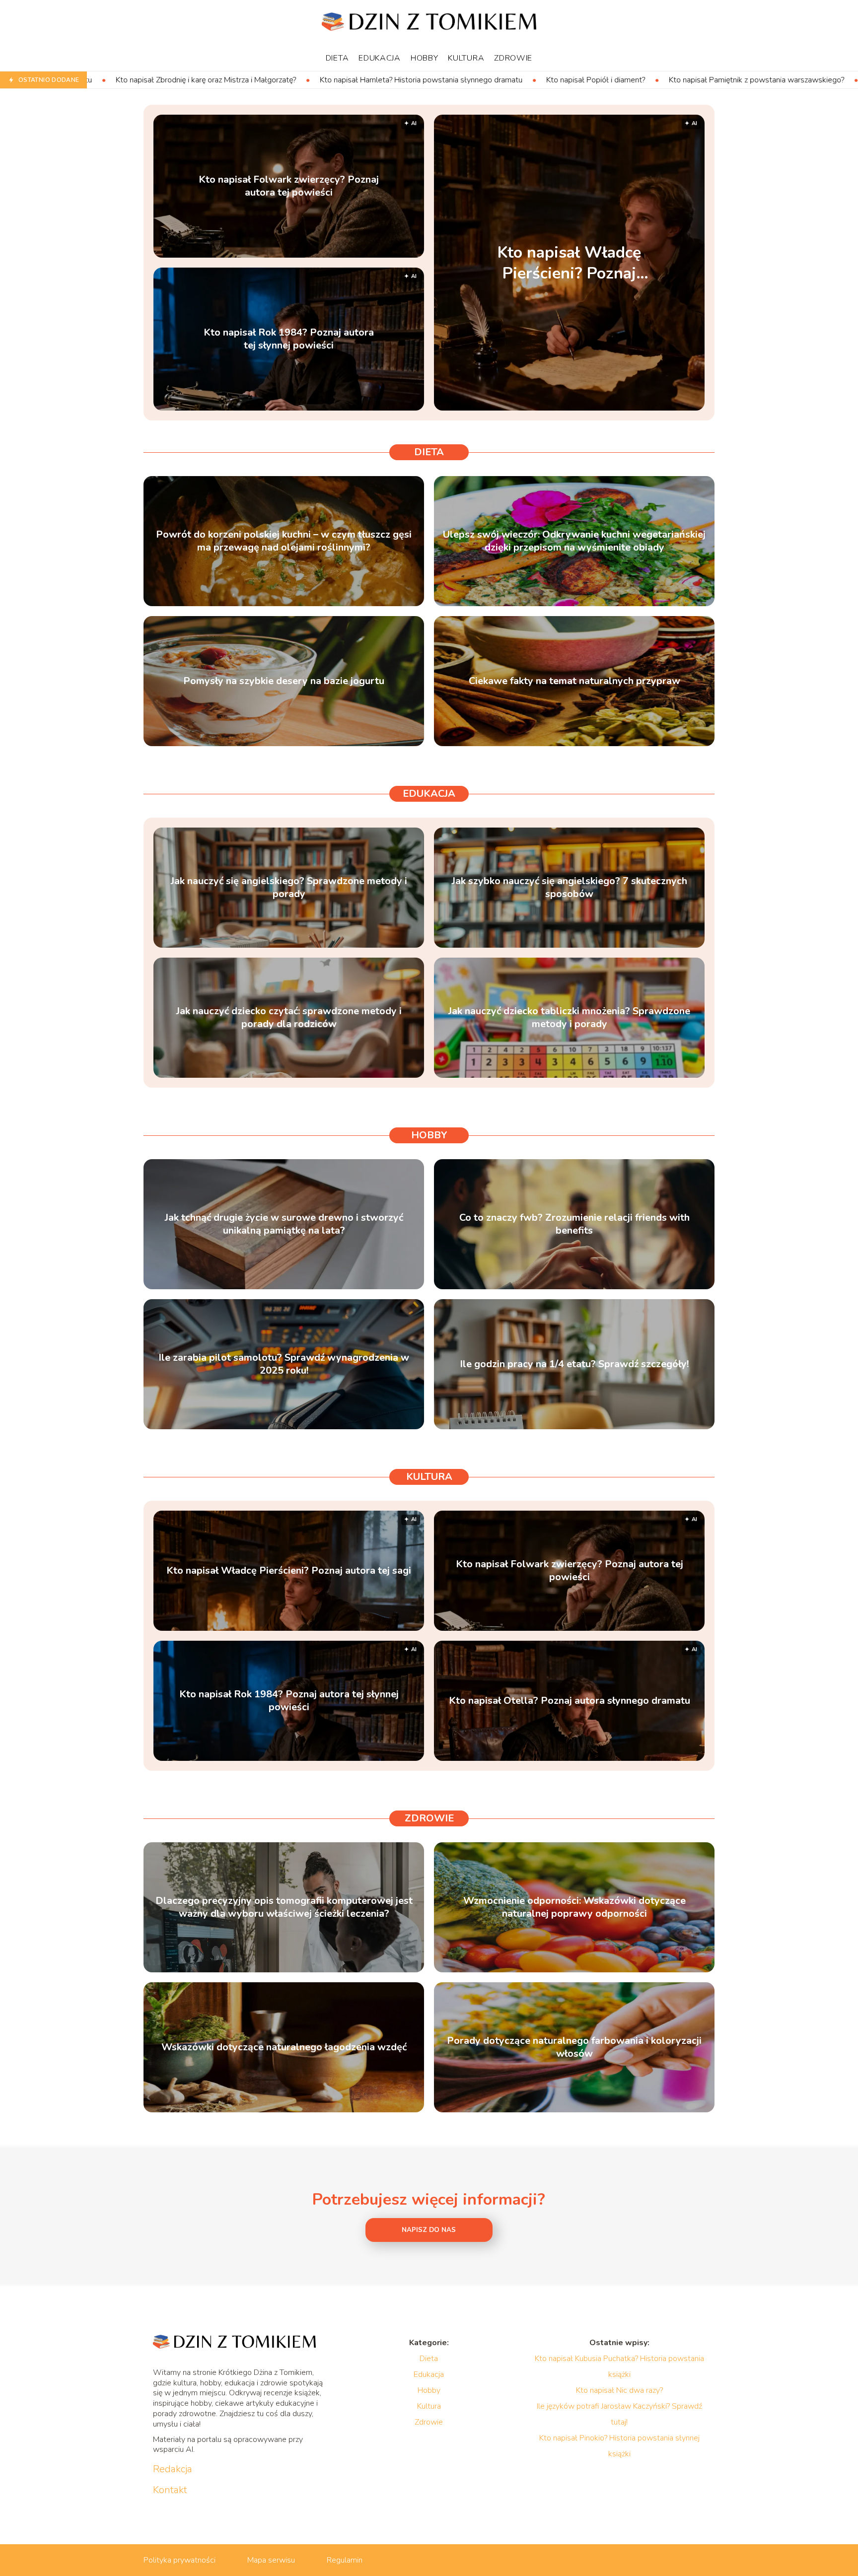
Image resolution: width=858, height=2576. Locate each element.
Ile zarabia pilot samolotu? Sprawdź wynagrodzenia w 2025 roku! (284, 1364)
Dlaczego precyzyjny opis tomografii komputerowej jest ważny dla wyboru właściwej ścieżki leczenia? (284, 1907)
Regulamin (345, 2560)
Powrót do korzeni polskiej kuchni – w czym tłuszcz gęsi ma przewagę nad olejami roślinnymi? (284, 541)
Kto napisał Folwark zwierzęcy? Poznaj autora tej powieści (289, 186)
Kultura (466, 58)
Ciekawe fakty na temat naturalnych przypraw (574, 681)
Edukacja (380, 58)
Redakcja (173, 2469)
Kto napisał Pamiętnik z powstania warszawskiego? (569, 80)
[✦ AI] (631, 408)
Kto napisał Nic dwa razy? (619, 2390)
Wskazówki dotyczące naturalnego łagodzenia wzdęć (284, 2047)
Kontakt (170, 2490)
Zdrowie (513, 58)
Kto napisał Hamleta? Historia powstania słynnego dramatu (233, 80)
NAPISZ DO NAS (429, 2230)
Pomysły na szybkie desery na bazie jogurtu (284, 681)
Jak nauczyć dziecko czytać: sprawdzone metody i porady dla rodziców (289, 1018)
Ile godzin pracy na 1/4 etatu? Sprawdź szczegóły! (574, 1364)
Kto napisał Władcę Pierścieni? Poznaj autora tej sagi (569, 263)
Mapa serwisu (271, 2560)
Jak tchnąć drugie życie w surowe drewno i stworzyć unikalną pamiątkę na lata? (284, 1224)
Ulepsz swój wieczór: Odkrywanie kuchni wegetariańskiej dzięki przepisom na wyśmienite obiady (574, 541)
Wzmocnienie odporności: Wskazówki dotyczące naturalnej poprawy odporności (574, 1907)
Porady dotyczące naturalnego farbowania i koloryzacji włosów (574, 2047)
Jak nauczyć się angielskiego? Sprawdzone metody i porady (289, 888)
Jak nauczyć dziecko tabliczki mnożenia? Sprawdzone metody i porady (569, 1018)
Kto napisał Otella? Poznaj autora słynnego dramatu (570, 1701)
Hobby (425, 58)
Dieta (337, 58)
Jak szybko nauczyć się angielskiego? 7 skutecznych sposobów (570, 888)
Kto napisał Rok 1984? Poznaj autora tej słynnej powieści (289, 339)
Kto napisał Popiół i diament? (408, 80)
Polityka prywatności (179, 2560)
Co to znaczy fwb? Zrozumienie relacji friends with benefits (574, 1224)
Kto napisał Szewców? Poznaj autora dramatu (758, 80)
